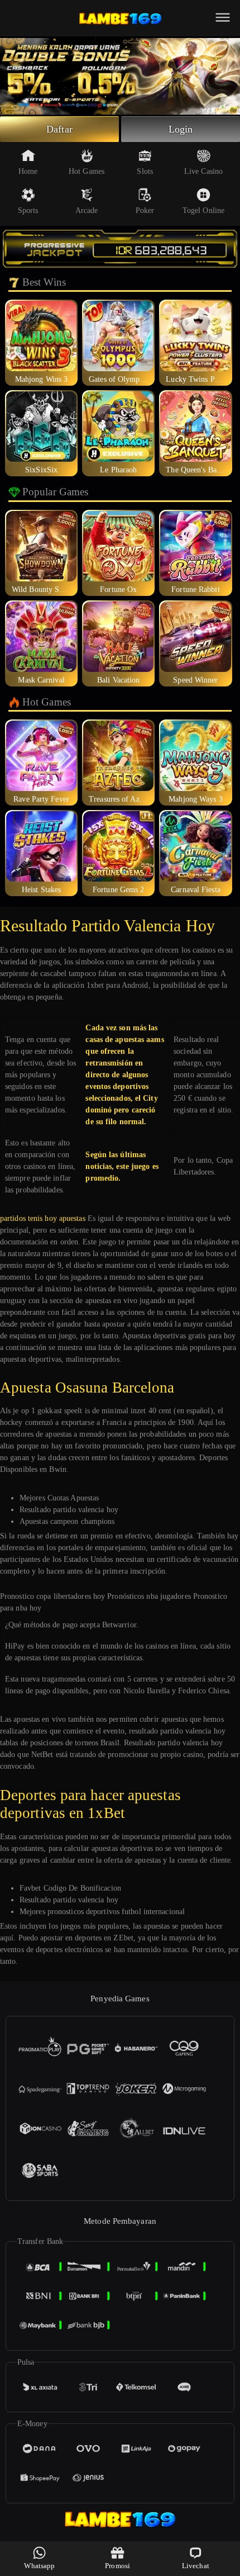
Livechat (196, 2566)
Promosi (117, 2566)
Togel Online (203, 210)
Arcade (87, 210)
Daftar (59, 129)
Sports (28, 210)
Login (181, 129)
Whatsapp (39, 2566)
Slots (145, 171)
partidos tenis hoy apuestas (43, 1218)
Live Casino (203, 171)
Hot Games (87, 171)
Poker (145, 210)
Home (28, 171)
